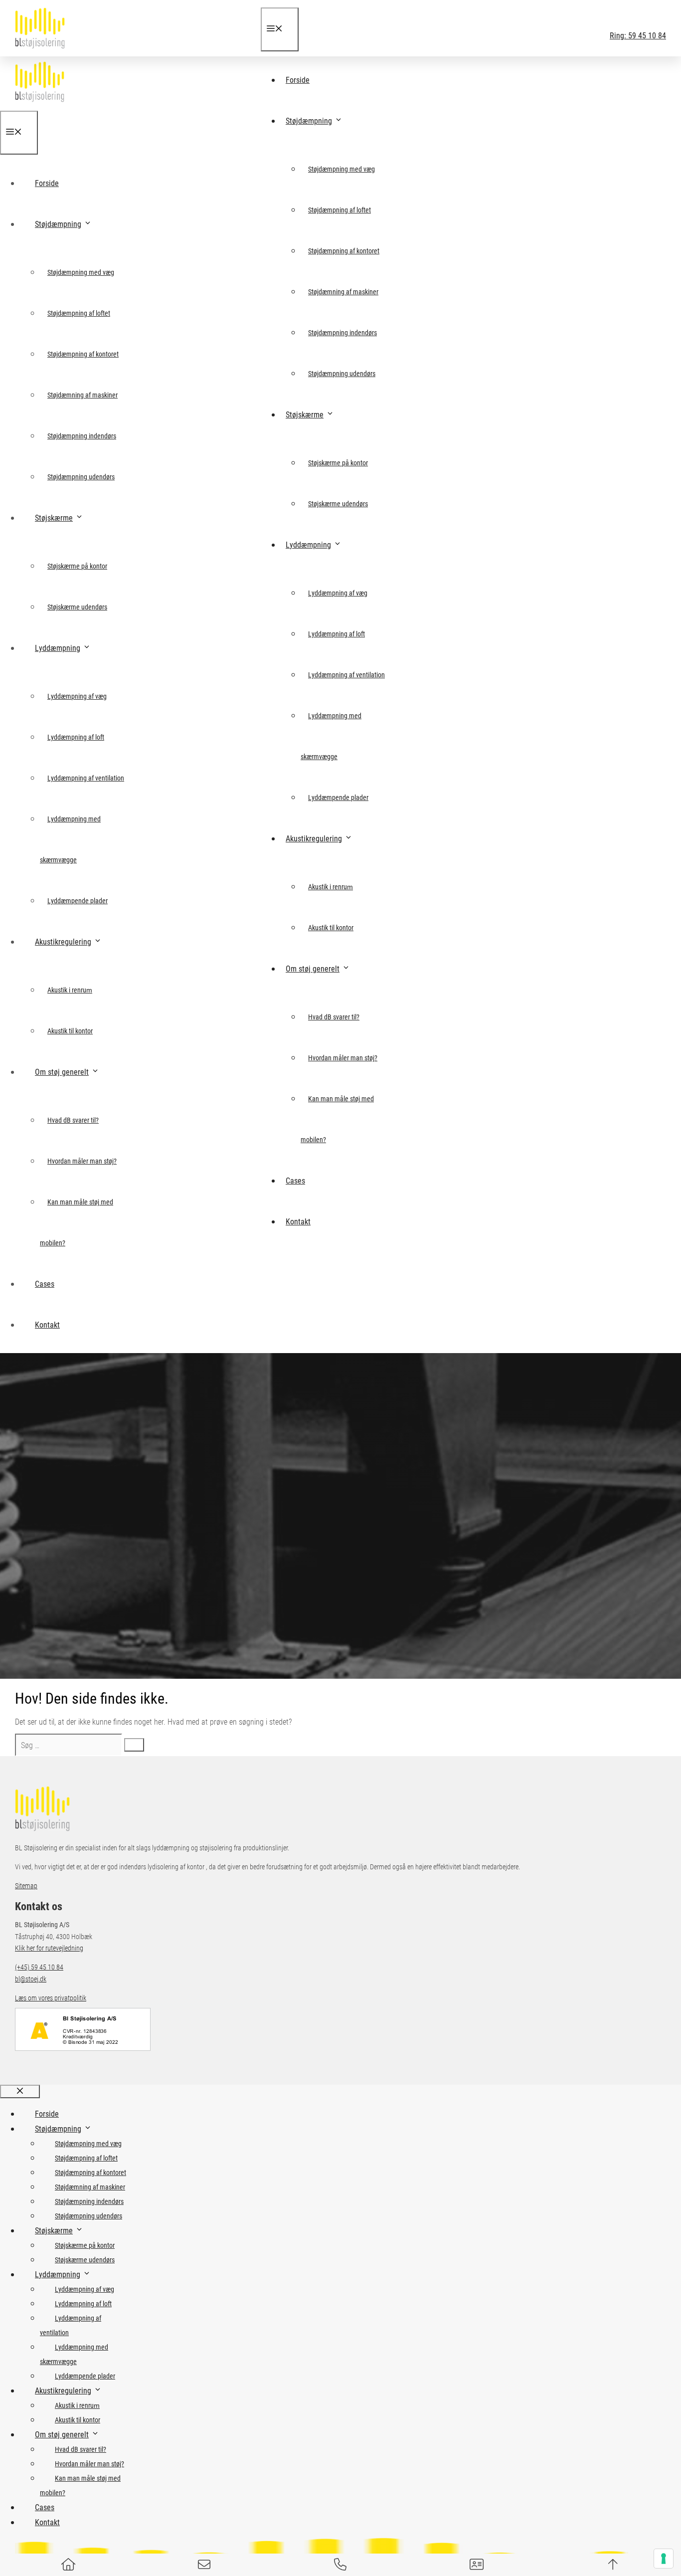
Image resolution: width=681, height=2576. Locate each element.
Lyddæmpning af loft (337, 634)
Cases (295, 1180)
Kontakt (298, 1221)
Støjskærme (305, 414)
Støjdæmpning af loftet (340, 210)
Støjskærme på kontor (338, 463)
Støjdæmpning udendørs (342, 373)
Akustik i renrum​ (331, 887)
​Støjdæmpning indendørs (342, 332)
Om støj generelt (313, 968)
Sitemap (26, 1885)
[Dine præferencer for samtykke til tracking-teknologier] (664, 2559)
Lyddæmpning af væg (338, 593)
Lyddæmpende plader (338, 797)
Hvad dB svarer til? (334, 1017)
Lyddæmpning (308, 544)
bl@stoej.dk (31, 1979)
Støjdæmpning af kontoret (344, 251)
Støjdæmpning (309, 120)
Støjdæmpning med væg (341, 169)
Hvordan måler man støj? (343, 1058)
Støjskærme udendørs (338, 503)
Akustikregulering (314, 838)
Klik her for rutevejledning (49, 1948)
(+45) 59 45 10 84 (39, 1967)
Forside (298, 80)
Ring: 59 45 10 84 (638, 35)
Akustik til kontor (331, 927)
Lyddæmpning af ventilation (346, 675)
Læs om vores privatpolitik (51, 1998)
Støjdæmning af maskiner (343, 292)
